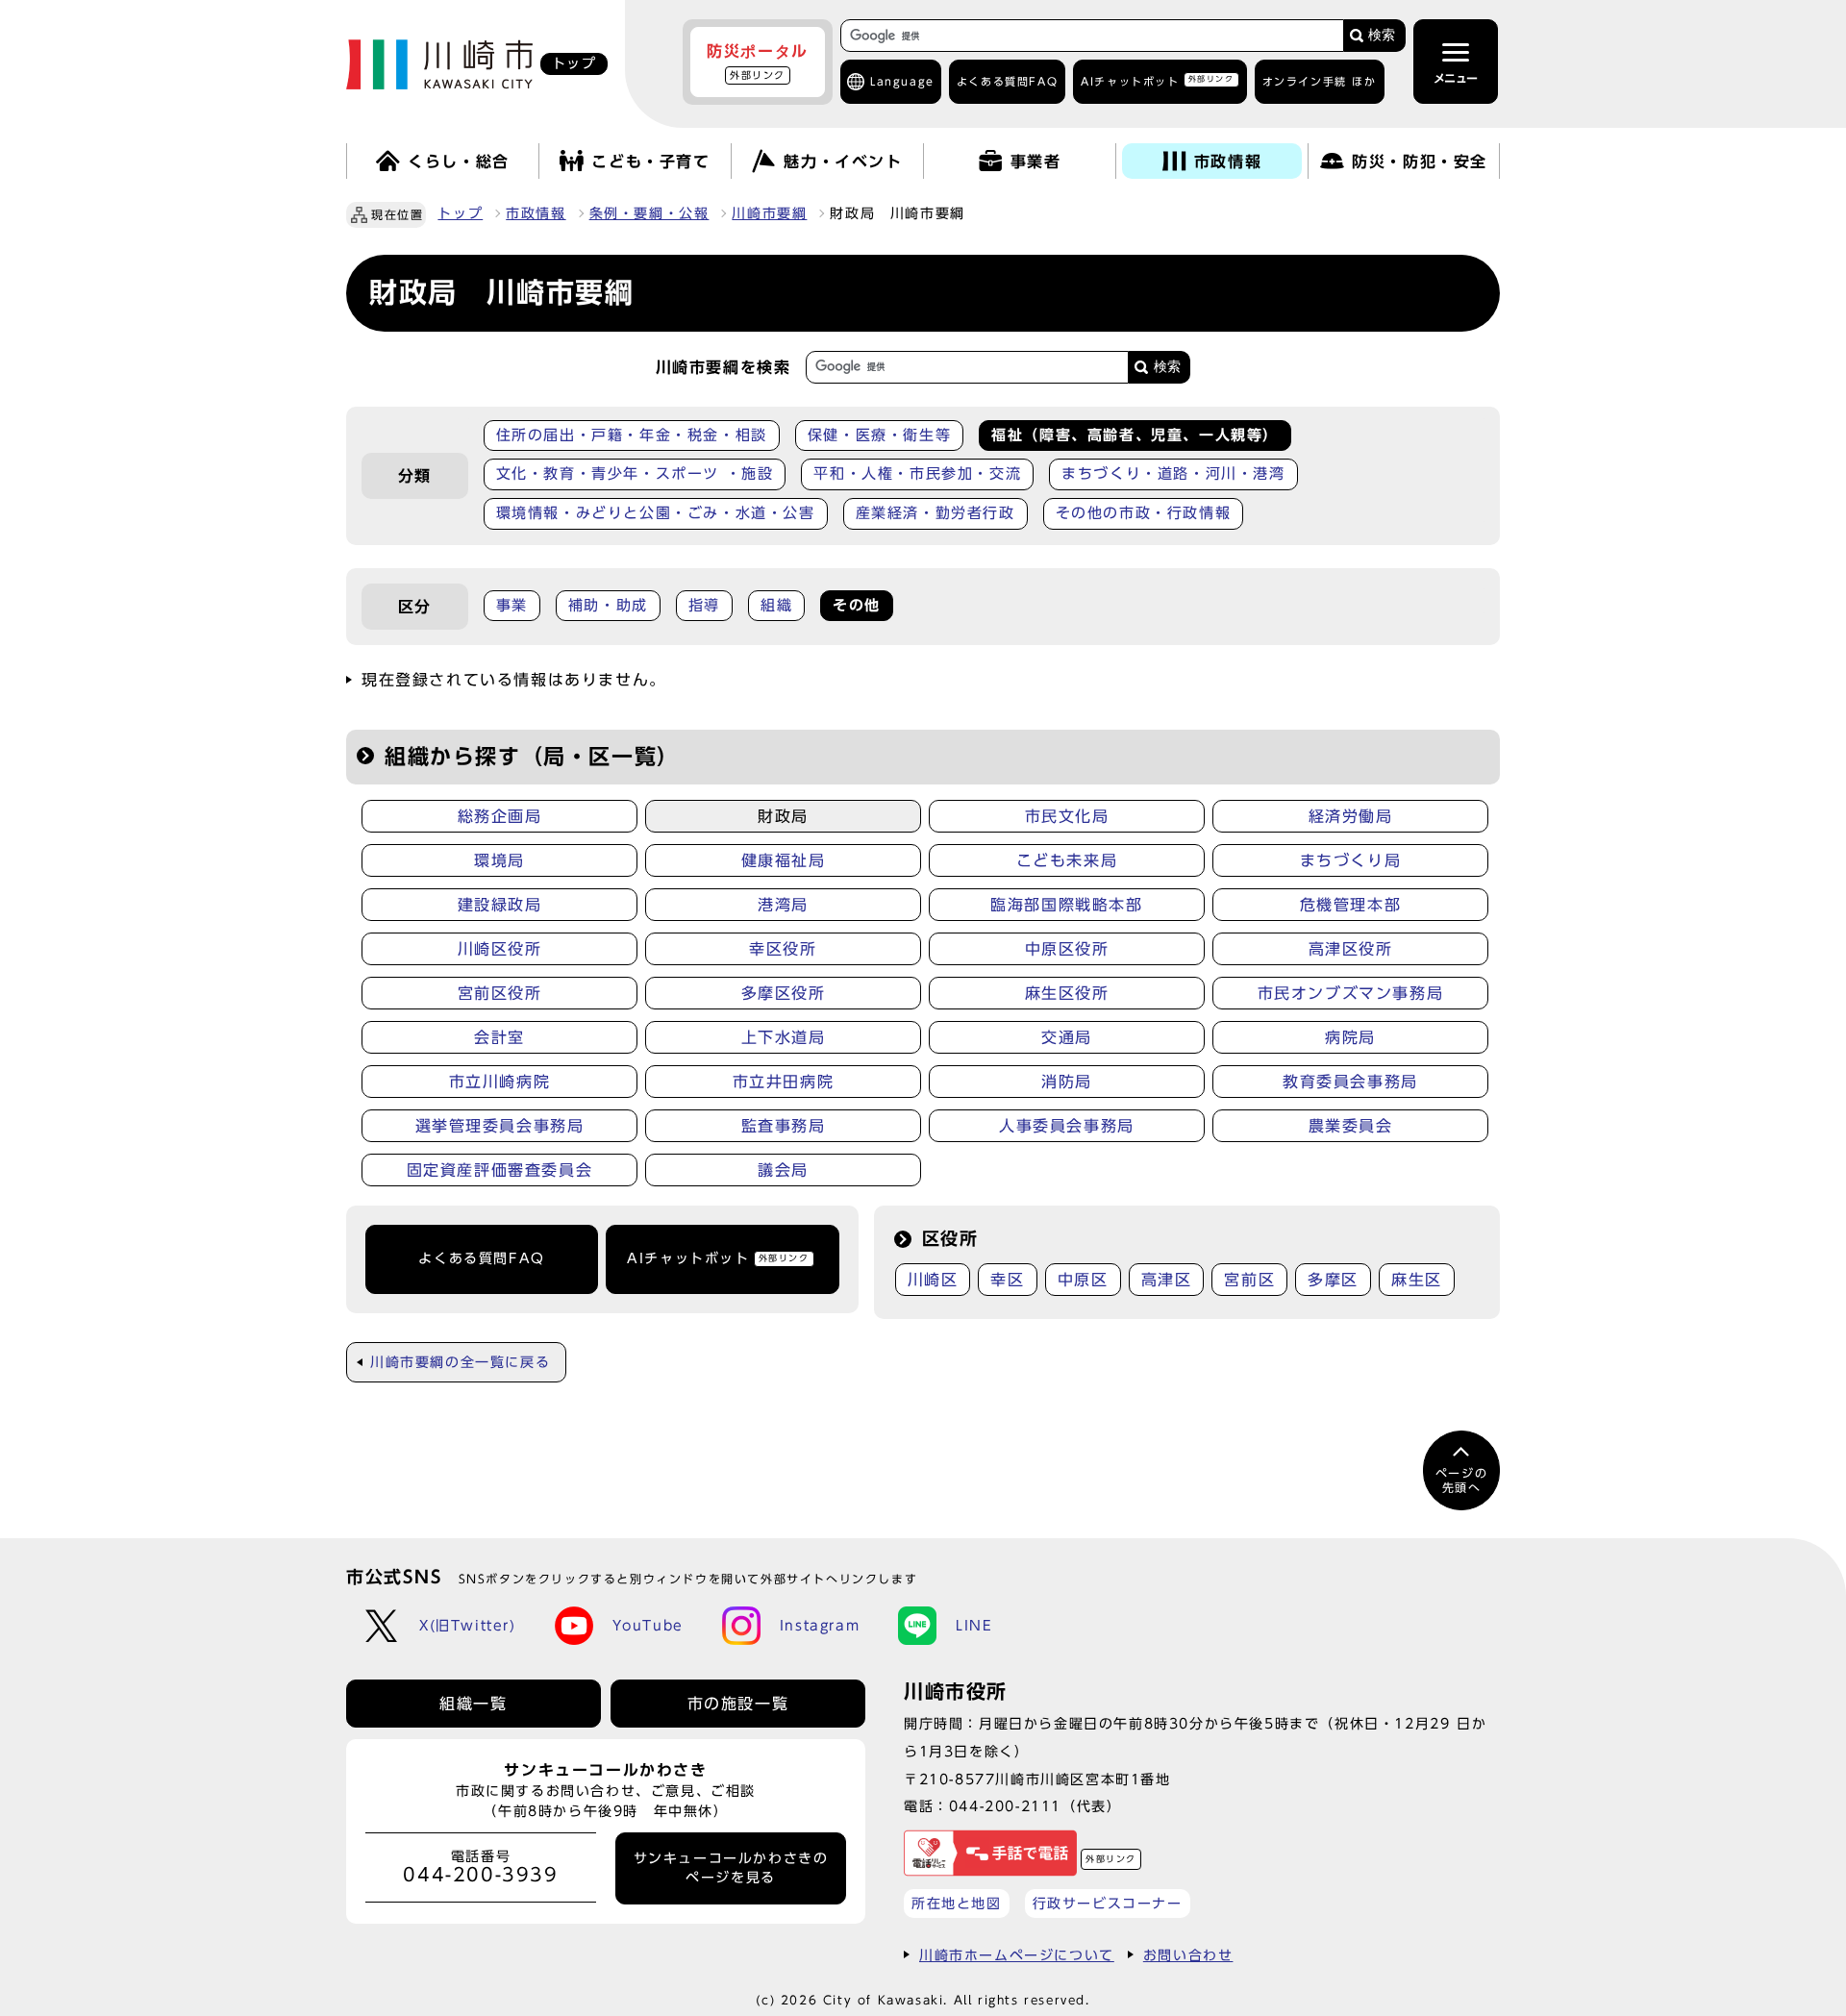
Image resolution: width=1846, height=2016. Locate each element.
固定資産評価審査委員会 (500, 1170)
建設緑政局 (500, 905)
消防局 (1067, 1082)
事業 (512, 605)
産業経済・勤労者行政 (935, 513)
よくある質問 (1007, 81)
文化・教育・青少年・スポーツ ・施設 (635, 473)
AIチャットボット (1157, 80)
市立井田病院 (784, 1082)
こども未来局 (1067, 860)
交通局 (1067, 1037)
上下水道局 (784, 1037)
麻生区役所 (1067, 993)
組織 (776, 605)
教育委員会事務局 (1350, 1082)
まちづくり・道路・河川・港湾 (1173, 473)
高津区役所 (1351, 949)
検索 (1382, 35)
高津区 (1167, 1280)
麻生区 (1417, 1280)
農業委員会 (1351, 1126)
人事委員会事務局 (1067, 1126)
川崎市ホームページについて (1017, 1955)
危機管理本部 (1351, 905)
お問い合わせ (1188, 1955)
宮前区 (1249, 1280)
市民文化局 (1067, 816)
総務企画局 (500, 816)
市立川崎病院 (500, 1082)
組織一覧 (473, 1704)
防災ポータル (758, 62)
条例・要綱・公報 (649, 213)
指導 (704, 605)
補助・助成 (608, 605)
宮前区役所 (500, 993)
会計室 (499, 1037)
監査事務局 (784, 1126)
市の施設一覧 (738, 1704)
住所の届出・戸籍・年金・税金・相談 (632, 435)
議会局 (783, 1170)
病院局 (1350, 1037)
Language (902, 81)
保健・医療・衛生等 (879, 435)
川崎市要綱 (769, 213)
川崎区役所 (500, 949)
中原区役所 (1067, 949)
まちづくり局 (1351, 860)
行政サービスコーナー (1108, 1903)
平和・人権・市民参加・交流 (917, 473)
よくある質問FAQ (481, 1258)
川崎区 (933, 1280)
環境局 (499, 860)
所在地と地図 (957, 1903)
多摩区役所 (784, 993)
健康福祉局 (784, 860)
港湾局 (783, 905)
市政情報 (536, 213)
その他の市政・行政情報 (1144, 513)
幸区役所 (783, 949)
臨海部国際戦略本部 (1066, 905)
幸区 (1007, 1280)
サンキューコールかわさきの (731, 1868)
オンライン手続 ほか (1320, 81)
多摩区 (1333, 1280)
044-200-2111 (1005, 1806)
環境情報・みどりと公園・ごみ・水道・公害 (656, 513)
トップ (460, 213)
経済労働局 (1351, 816)
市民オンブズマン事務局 (1351, 993)
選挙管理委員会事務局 (500, 1126)
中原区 (1083, 1280)
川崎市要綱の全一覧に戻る (460, 1362)
